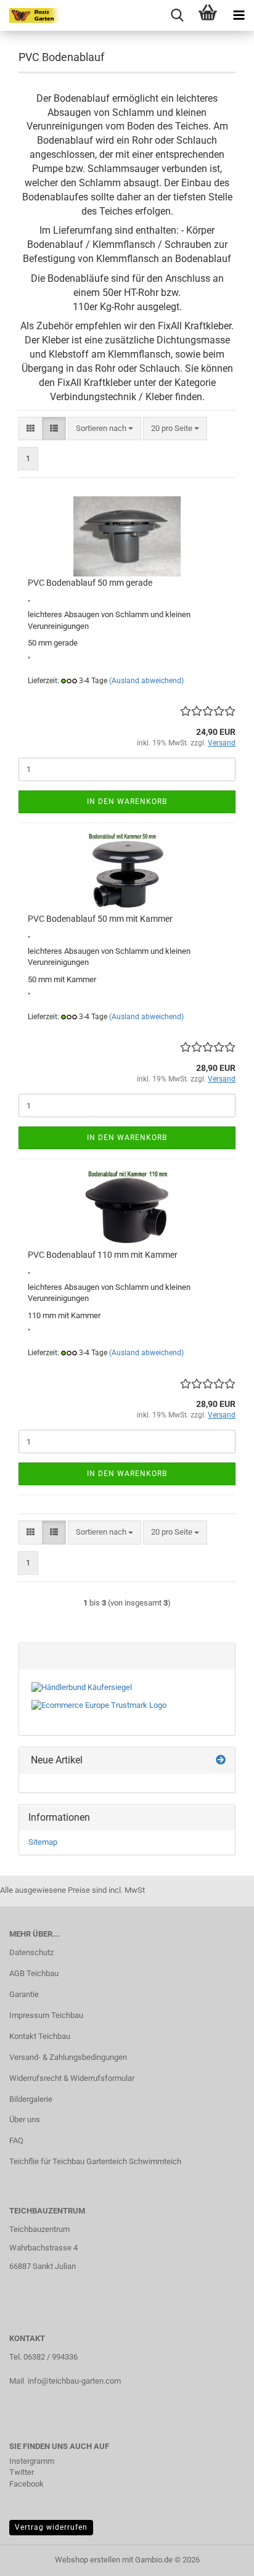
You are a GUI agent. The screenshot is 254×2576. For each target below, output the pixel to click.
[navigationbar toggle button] (239, 15)
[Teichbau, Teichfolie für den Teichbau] (31, 15)
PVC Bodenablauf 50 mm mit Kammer (100, 919)
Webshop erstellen (88, 2560)
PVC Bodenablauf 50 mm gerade (90, 583)
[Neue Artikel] (221, 1761)
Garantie (24, 1994)
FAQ (16, 2140)
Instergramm (32, 2461)
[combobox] (104, 429)
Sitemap (43, 1842)
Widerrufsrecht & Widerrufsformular (72, 2078)
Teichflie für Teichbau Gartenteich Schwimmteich (95, 2161)
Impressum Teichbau (46, 2015)
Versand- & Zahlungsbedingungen (68, 2057)
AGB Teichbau (34, 1973)
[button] (31, 429)
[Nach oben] (220, 2558)
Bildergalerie (31, 2099)
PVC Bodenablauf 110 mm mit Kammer (103, 1255)
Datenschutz (31, 1952)
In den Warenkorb (127, 802)
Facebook (27, 2484)
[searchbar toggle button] (177, 15)
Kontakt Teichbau (40, 2036)
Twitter (22, 2472)
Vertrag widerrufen (51, 2527)
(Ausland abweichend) (146, 681)
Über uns (25, 2119)
